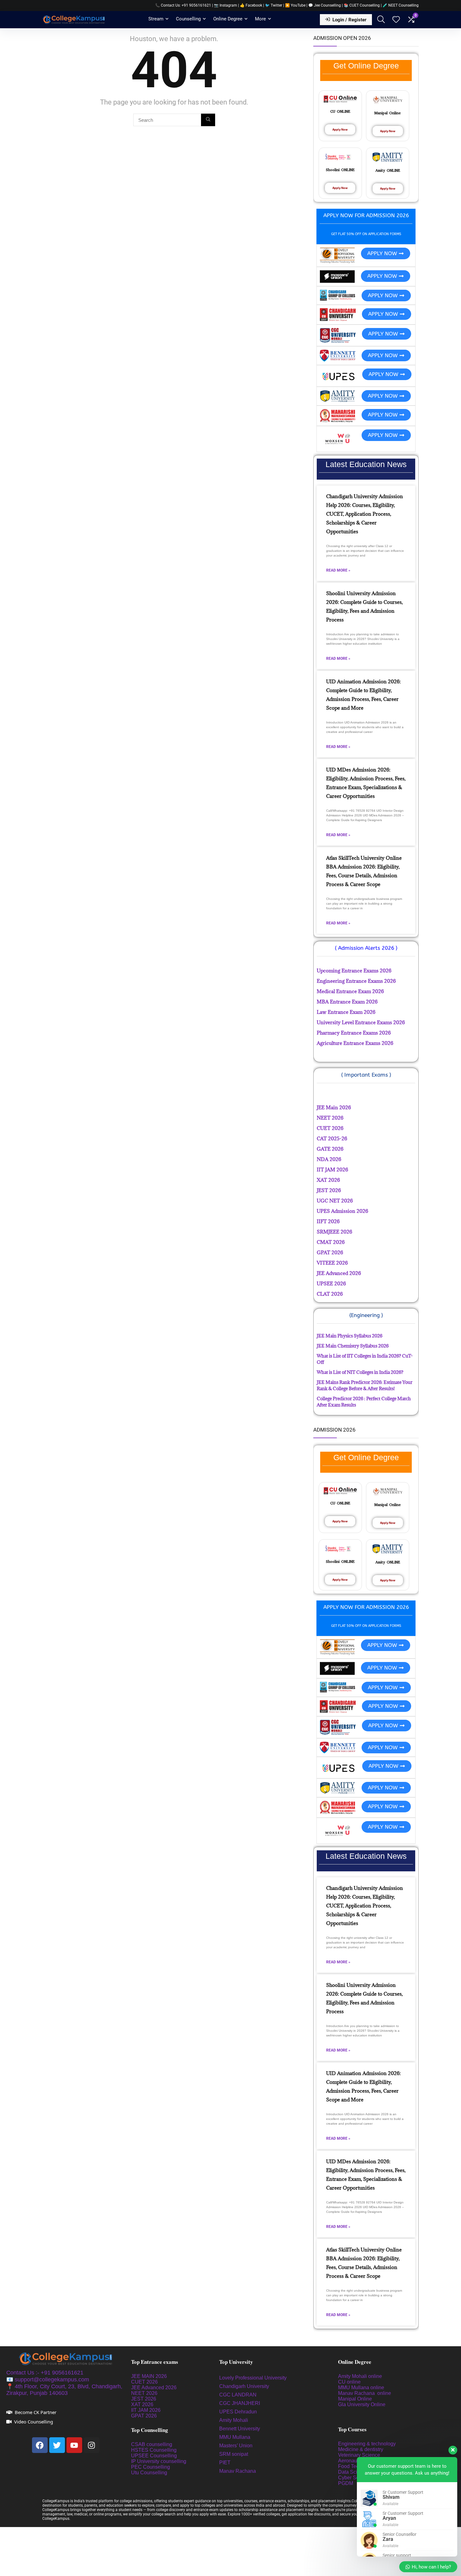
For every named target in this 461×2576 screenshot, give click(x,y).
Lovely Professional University (253, 2378)
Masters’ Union (236, 2446)
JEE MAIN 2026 (149, 2376)
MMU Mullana (235, 2437)
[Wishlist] (396, 20)
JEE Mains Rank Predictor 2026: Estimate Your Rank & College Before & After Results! (365, 1385)
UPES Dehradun (238, 2412)
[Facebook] (40, 2445)
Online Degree (228, 19)
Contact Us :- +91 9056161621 (45, 2373)
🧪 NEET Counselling (401, 5)
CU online (349, 2382)
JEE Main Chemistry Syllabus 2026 (353, 1346)
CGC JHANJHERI (240, 2403)
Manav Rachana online (365, 2393)
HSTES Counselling (154, 2450)
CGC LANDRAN (238, 2395)
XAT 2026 (142, 2404)
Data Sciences (354, 2472)
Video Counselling (34, 2422)
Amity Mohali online (361, 2376)
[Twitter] (57, 2445)
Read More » (338, 570)
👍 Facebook (251, 5)
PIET (225, 2463)
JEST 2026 (144, 2399)
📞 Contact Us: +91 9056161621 (183, 5)
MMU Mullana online (361, 2388)
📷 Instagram (225, 5)
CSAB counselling (152, 2444)
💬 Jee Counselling (325, 5)
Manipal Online (355, 2399)
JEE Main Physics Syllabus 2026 (350, 1336)
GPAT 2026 (144, 2416)
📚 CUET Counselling (362, 5)
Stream (156, 19)
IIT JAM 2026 (146, 2410)
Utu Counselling (149, 2473)
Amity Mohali (234, 2420)
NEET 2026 (144, 2393)
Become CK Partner (36, 2412)
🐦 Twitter (274, 5)
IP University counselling (159, 2461)
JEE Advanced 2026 (154, 2388)
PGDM (346, 2483)
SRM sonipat (234, 2454)
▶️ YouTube (295, 5)
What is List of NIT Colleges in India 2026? (360, 1372)
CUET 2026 (144, 2382)
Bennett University (240, 2429)
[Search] (208, 120)
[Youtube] (74, 2445)
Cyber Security (355, 2478)
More (260, 19)
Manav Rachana (238, 2471)
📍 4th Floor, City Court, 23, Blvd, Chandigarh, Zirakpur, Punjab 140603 (64, 2390)
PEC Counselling (151, 2467)
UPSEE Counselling (154, 2456)
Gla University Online (362, 2404)
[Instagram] (92, 2445)
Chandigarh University (244, 2386)
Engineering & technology (367, 2444)
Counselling (188, 19)
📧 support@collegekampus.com (48, 2380)
